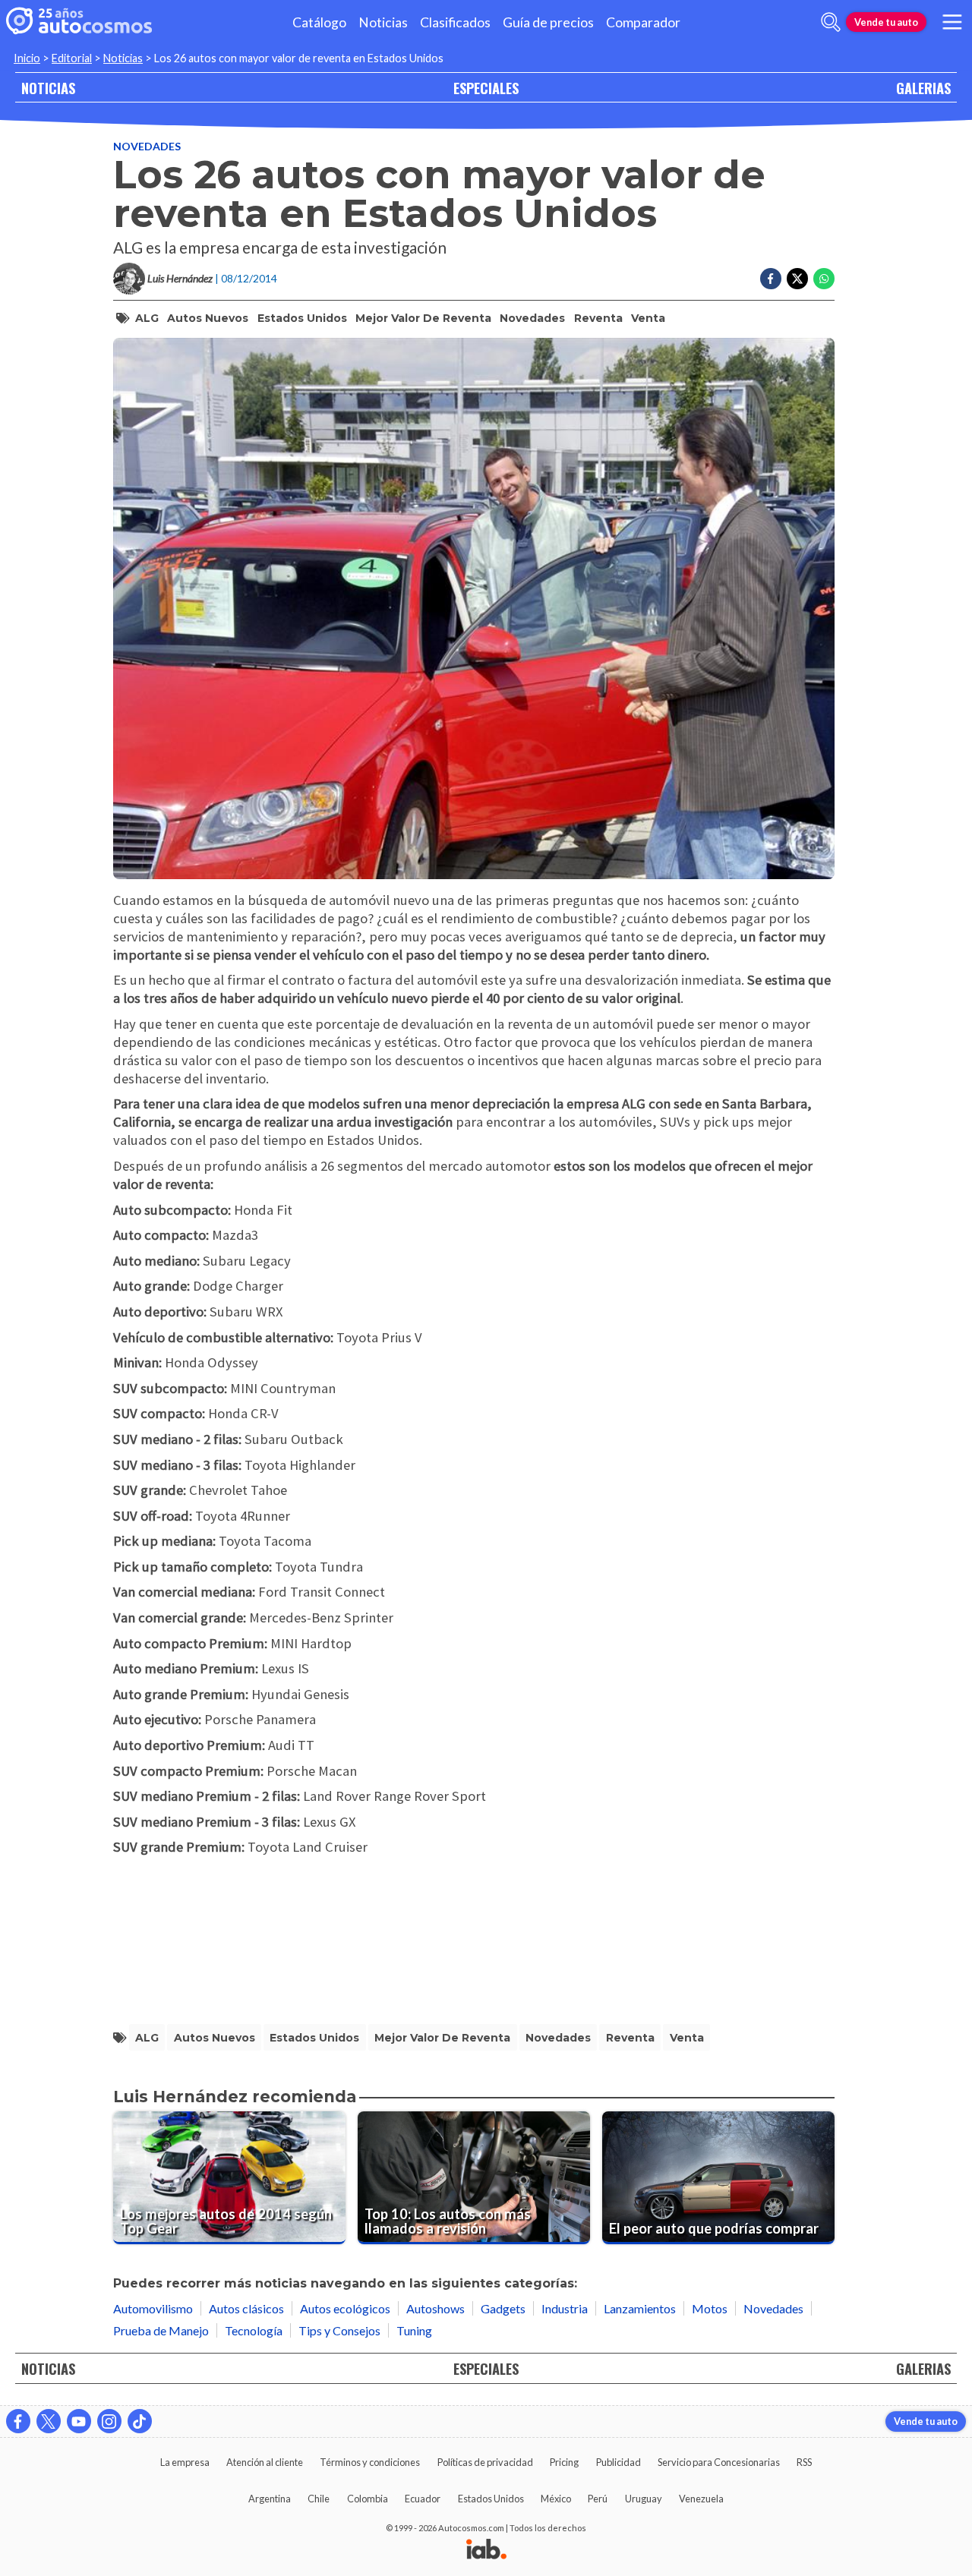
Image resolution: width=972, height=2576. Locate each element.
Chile (319, 2499)
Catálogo (319, 22)
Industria (565, 2308)
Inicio (27, 58)
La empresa (185, 2462)
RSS (804, 2462)
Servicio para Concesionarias (719, 2462)
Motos (710, 2308)
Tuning (414, 2330)
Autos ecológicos (345, 2308)
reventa (598, 318)
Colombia (368, 2499)
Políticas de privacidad (485, 2462)
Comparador (643, 22)
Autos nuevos (208, 318)
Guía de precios (548, 22)
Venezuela (701, 2499)
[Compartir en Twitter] (797, 279)
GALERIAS (923, 88)
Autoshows (436, 2308)
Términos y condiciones (370, 2462)
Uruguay (644, 2499)
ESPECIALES (486, 88)
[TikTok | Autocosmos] (140, 2421)
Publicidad (619, 2462)
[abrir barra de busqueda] (831, 22)
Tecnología (254, 2330)
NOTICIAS (48, 88)
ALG (147, 318)
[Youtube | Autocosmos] (79, 2421)
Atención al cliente (265, 2462)
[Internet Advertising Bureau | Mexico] (486, 2550)
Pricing (564, 2462)
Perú (598, 2499)
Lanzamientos (640, 2308)
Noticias (383, 22)
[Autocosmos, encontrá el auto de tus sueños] (79, 22)
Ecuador (423, 2499)
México (556, 2499)
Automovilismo (153, 2308)
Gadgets (503, 2308)
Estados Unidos (302, 318)
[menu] (952, 22)
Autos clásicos (246, 2308)
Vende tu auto (886, 22)
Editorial (72, 58)
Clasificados (455, 22)
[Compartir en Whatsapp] (824, 279)
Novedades (147, 146)
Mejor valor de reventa (423, 318)
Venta (648, 318)
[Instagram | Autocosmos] (109, 2421)
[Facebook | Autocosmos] (18, 2421)
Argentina (270, 2499)
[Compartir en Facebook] (771, 279)
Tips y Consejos (339, 2330)
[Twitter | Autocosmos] (49, 2421)
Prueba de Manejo (161, 2330)
